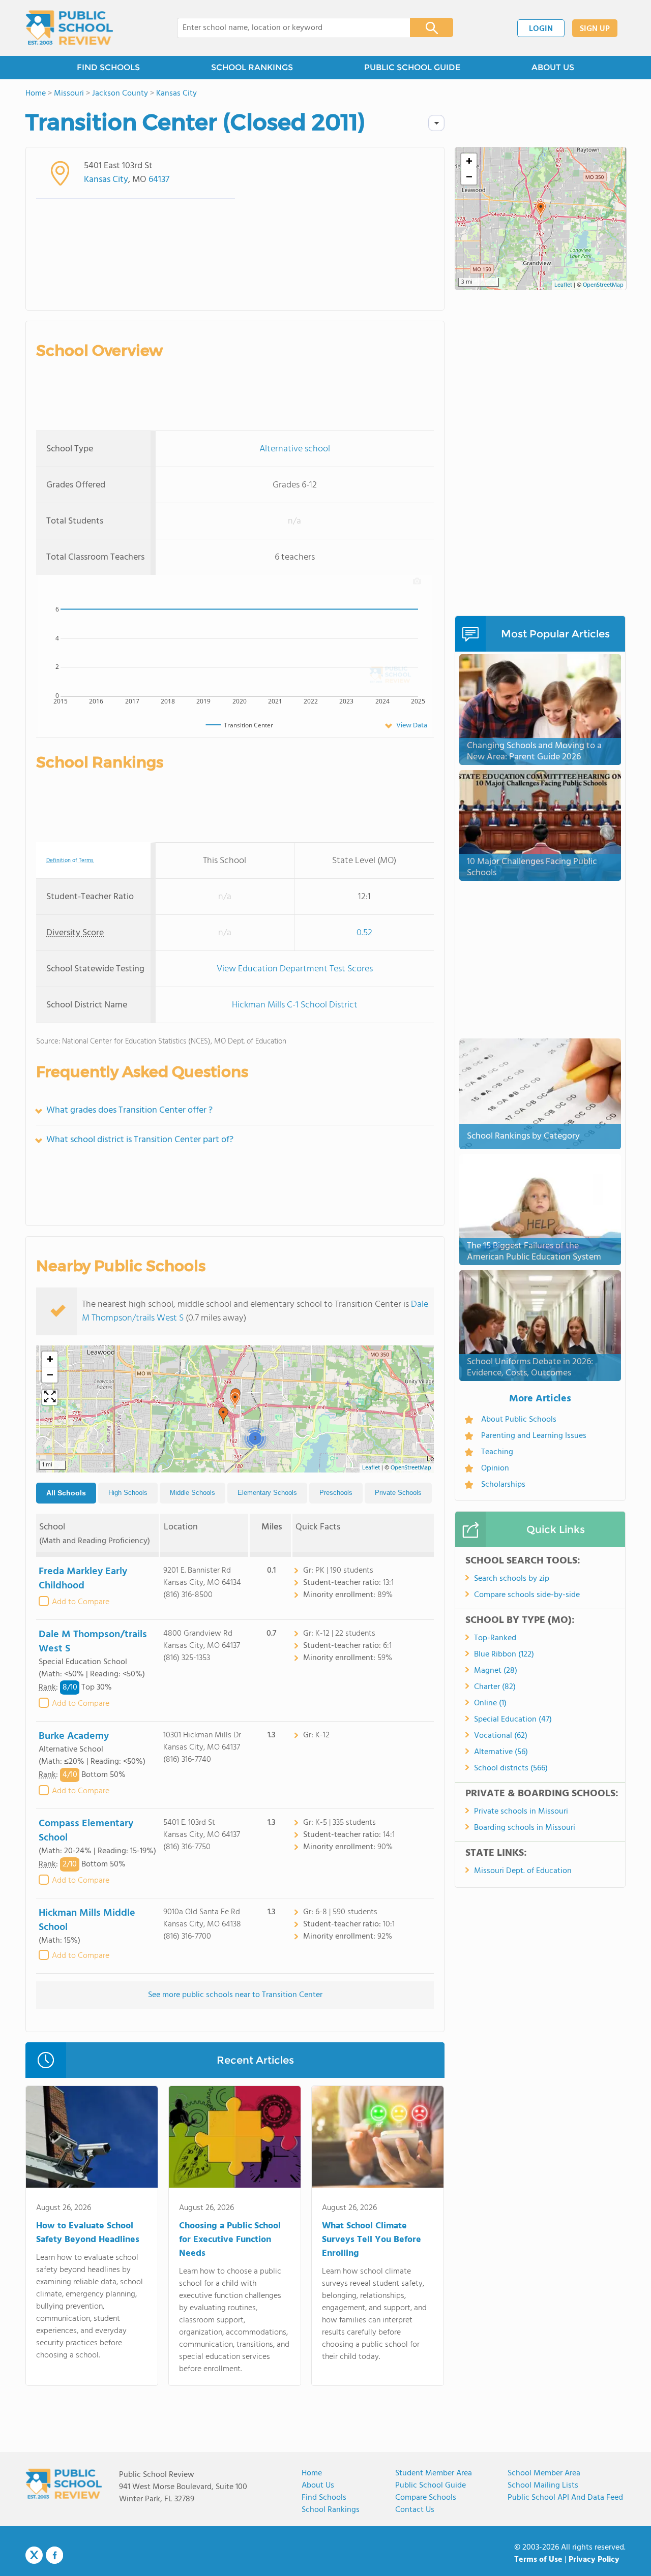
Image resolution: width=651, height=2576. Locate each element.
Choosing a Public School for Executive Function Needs (230, 2240)
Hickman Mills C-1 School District (295, 1005)
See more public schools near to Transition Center (235, 1995)
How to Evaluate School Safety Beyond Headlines (88, 2233)
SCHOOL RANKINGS (252, 67)
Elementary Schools (267, 1493)
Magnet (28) (496, 1671)
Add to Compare (81, 1602)
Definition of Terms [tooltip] (70, 861)
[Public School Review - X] (34, 2556)
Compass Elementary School (86, 1831)
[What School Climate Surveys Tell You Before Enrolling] (378, 2139)
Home (312, 2473)
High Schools (128, 1493)
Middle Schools (193, 1493)
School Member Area (544, 2473)
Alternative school (295, 449)
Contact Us (415, 2510)
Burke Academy (74, 1736)
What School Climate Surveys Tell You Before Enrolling (372, 2240)
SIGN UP (595, 29)
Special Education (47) (513, 1720)
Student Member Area (434, 2473)
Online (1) (490, 1703)
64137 (159, 180)
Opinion (495, 1468)
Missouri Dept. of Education (523, 1871)
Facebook (54, 2555)
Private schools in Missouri (521, 1812)
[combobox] (287, 28)
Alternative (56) (501, 1752)
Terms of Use (538, 2560)
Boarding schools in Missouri (525, 1828)
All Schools (66, 1493)
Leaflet (371, 1468)
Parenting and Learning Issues (534, 1436)
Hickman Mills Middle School (87, 1920)
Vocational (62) (501, 1736)
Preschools (336, 1493)
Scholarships (503, 1485)
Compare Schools (426, 2498)
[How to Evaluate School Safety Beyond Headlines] (92, 2139)
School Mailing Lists (543, 2486)
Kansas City (106, 180)
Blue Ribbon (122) (504, 1654)
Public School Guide (431, 2486)
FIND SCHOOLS (108, 67)
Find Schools (324, 2498)
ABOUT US (553, 67)
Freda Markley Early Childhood (83, 1579)
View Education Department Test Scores (295, 969)
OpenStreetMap (411, 1468)
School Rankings (331, 2510)
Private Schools (398, 1493)
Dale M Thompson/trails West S (93, 1642)
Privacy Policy (594, 2560)
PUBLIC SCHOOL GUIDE (412, 67)
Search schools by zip (512, 1579)
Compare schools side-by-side (527, 1595)
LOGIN (541, 29)
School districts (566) (511, 1768)
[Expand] (50, 1397)
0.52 (364, 933)
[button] (235, 1400)
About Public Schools (519, 1420)
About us (318, 2486)
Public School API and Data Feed (565, 2498)
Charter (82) (495, 1687)
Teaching (497, 1452)
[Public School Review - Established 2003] (69, 28)
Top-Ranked (495, 1638)
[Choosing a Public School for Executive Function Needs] (235, 2139)
